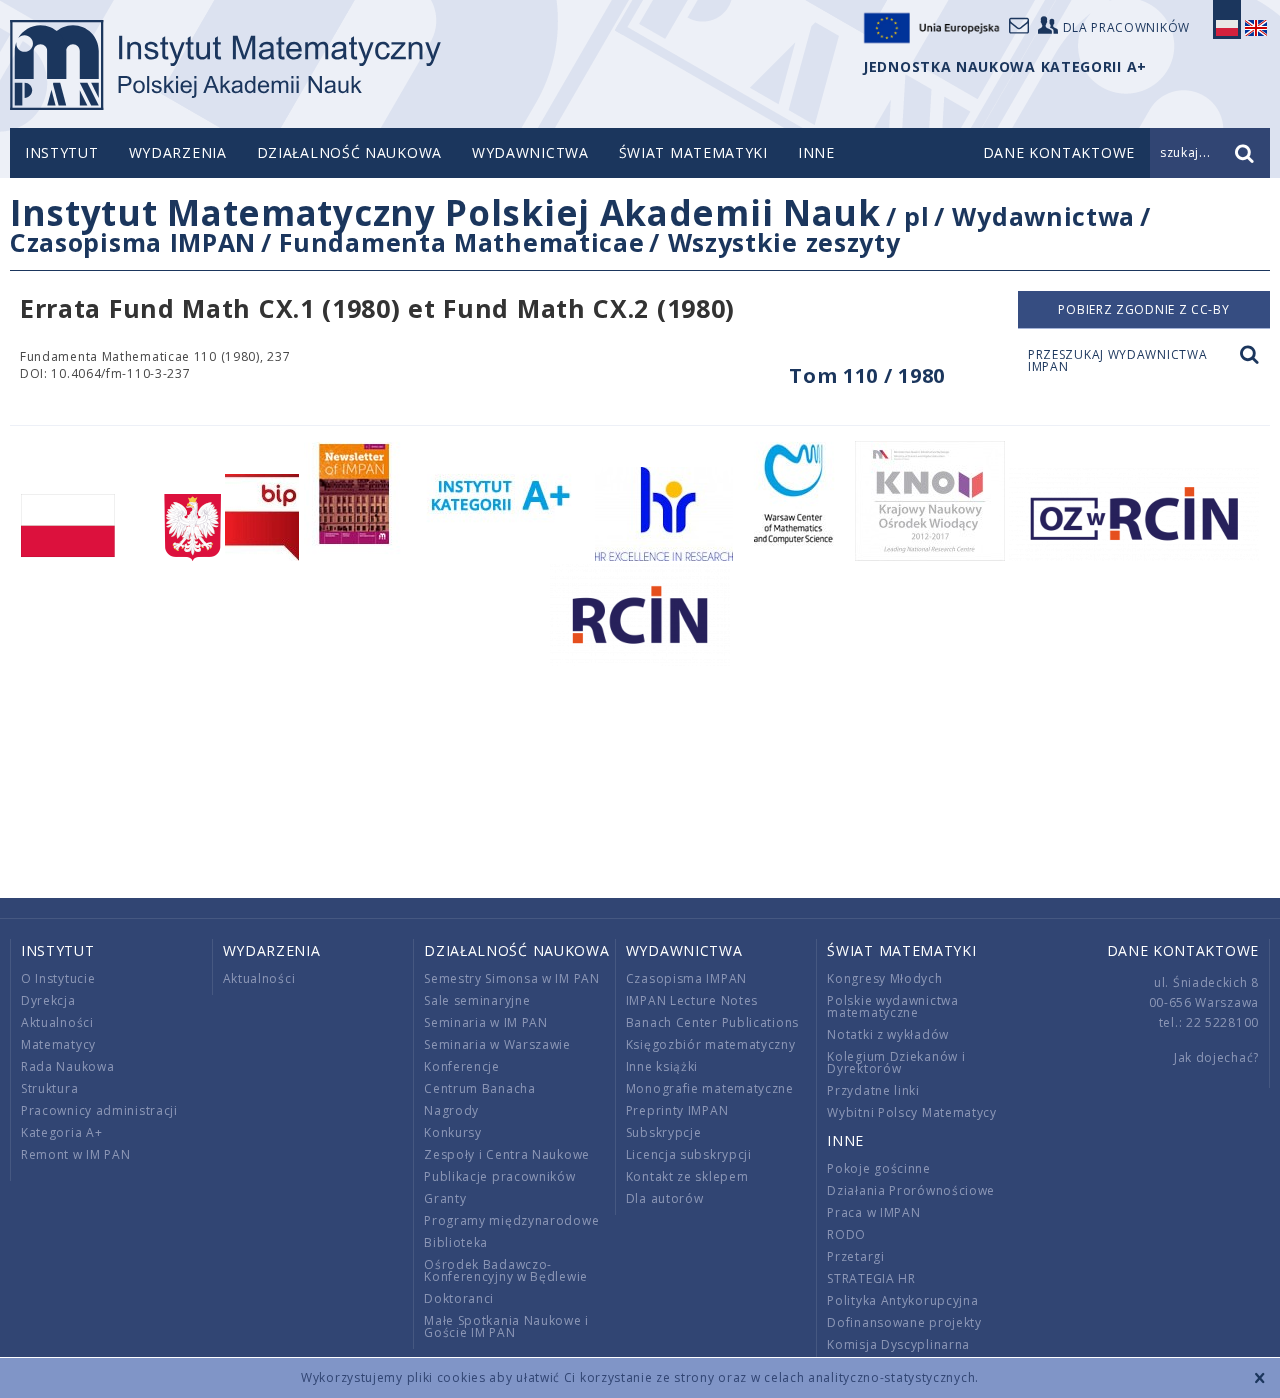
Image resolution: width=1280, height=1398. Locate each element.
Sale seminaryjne (477, 1000)
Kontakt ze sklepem (687, 1176)
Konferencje (462, 1066)
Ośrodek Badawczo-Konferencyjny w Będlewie (506, 1270)
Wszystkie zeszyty (784, 242)
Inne (816, 152)
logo (225, 65)
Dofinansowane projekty (904, 1322)
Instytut (62, 152)
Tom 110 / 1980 (867, 375)
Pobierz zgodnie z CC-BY (1143, 309)
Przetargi (855, 1256)
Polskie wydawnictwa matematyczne (892, 1006)
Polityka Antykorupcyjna (902, 1300)
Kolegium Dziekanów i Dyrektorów (896, 1062)
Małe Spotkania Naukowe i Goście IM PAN (506, 1326)
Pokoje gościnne (879, 1168)
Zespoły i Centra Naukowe (507, 1154)
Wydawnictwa (530, 152)
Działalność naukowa (349, 152)
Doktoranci (459, 1298)
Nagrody (451, 1110)
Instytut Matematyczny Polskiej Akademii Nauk (445, 212)
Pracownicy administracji (99, 1110)
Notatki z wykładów (888, 1034)
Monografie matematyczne (710, 1088)
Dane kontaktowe (1183, 950)
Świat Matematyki (693, 152)
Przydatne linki (873, 1090)
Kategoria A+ (61, 1132)
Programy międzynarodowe (511, 1220)
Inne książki (662, 1066)
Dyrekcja (48, 1000)
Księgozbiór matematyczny (711, 1044)
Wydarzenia (178, 152)
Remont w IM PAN (76, 1154)
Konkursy (453, 1132)
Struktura (49, 1088)
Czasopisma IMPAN (133, 242)
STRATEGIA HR (871, 1278)
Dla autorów (665, 1198)
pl (916, 216)
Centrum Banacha (480, 1088)
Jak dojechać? (1216, 1057)
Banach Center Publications (712, 1022)
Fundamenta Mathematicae (461, 242)
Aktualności (57, 1022)
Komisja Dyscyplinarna (898, 1344)
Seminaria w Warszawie (497, 1044)
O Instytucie (58, 978)
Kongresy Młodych (884, 978)
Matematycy (58, 1044)
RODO (846, 1234)
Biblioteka (456, 1242)
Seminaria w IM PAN (486, 1022)
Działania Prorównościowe (911, 1190)
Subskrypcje (664, 1132)
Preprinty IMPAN (677, 1110)
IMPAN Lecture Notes (692, 1000)
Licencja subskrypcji (689, 1154)
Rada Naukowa (67, 1066)
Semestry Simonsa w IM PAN (512, 978)
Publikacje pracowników (499, 1176)
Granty (445, 1198)
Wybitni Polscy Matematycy (912, 1112)
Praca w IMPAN (873, 1212)
